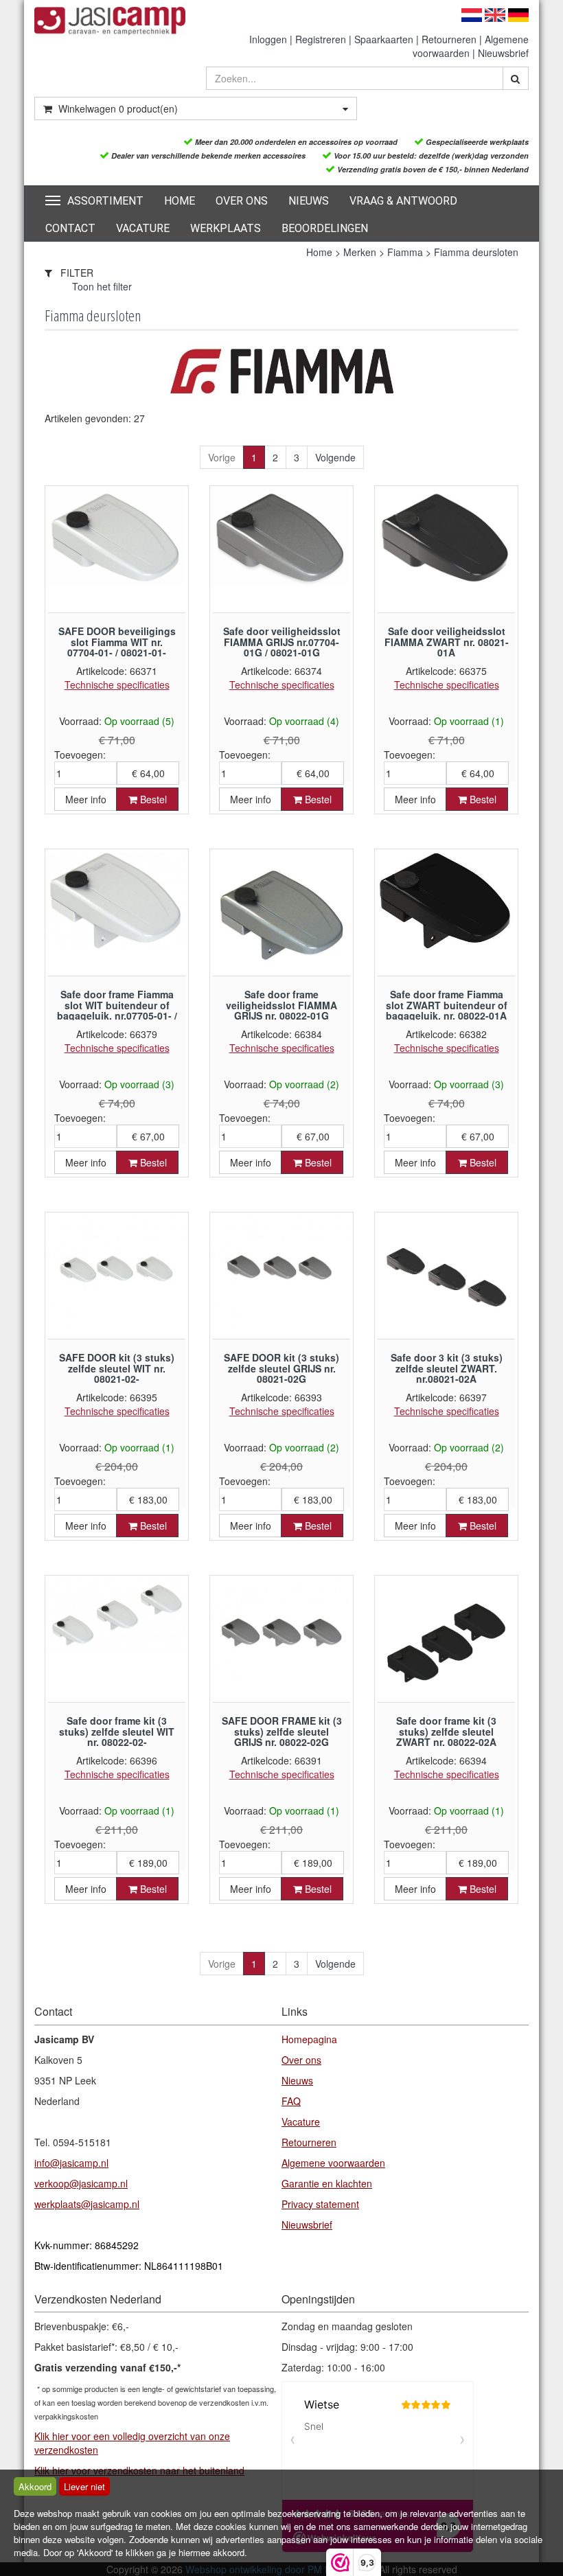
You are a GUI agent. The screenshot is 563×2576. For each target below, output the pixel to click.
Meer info (86, 799)
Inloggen (268, 39)
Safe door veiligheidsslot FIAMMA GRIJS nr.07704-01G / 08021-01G (282, 642)
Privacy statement (320, 2204)
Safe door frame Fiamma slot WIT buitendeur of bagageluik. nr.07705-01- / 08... (117, 1010)
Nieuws (309, 201)
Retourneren (449, 39)
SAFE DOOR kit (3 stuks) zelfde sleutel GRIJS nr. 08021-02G (281, 1368)
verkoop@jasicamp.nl (81, 2183)
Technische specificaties (117, 685)
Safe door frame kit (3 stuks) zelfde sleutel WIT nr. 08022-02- (117, 1731)
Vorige (222, 457)
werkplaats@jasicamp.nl (87, 2204)
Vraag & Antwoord (403, 201)
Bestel (152, 799)
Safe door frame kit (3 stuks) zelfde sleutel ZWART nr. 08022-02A (446, 1731)
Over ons (242, 201)
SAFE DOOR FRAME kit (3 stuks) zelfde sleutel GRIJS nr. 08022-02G (282, 1731)
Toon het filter (102, 286)
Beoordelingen (325, 228)
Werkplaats (226, 228)
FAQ (291, 2101)
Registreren (321, 39)
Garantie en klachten (327, 2183)
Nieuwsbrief (503, 53)
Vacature (143, 228)
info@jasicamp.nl (71, 2163)
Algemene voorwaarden (333, 2163)
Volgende (335, 457)
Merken (360, 252)
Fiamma (405, 252)
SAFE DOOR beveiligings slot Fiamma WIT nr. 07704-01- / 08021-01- (117, 642)
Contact (70, 228)
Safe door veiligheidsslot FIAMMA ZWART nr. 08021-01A (447, 642)
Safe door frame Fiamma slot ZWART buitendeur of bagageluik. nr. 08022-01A (447, 1005)
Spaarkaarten (384, 39)
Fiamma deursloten (476, 252)
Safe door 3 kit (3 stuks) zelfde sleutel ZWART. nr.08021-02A (447, 1368)
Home (180, 201)
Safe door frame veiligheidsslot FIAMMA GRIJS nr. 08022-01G (281, 1005)
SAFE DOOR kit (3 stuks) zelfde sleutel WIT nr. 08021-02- (117, 1368)
